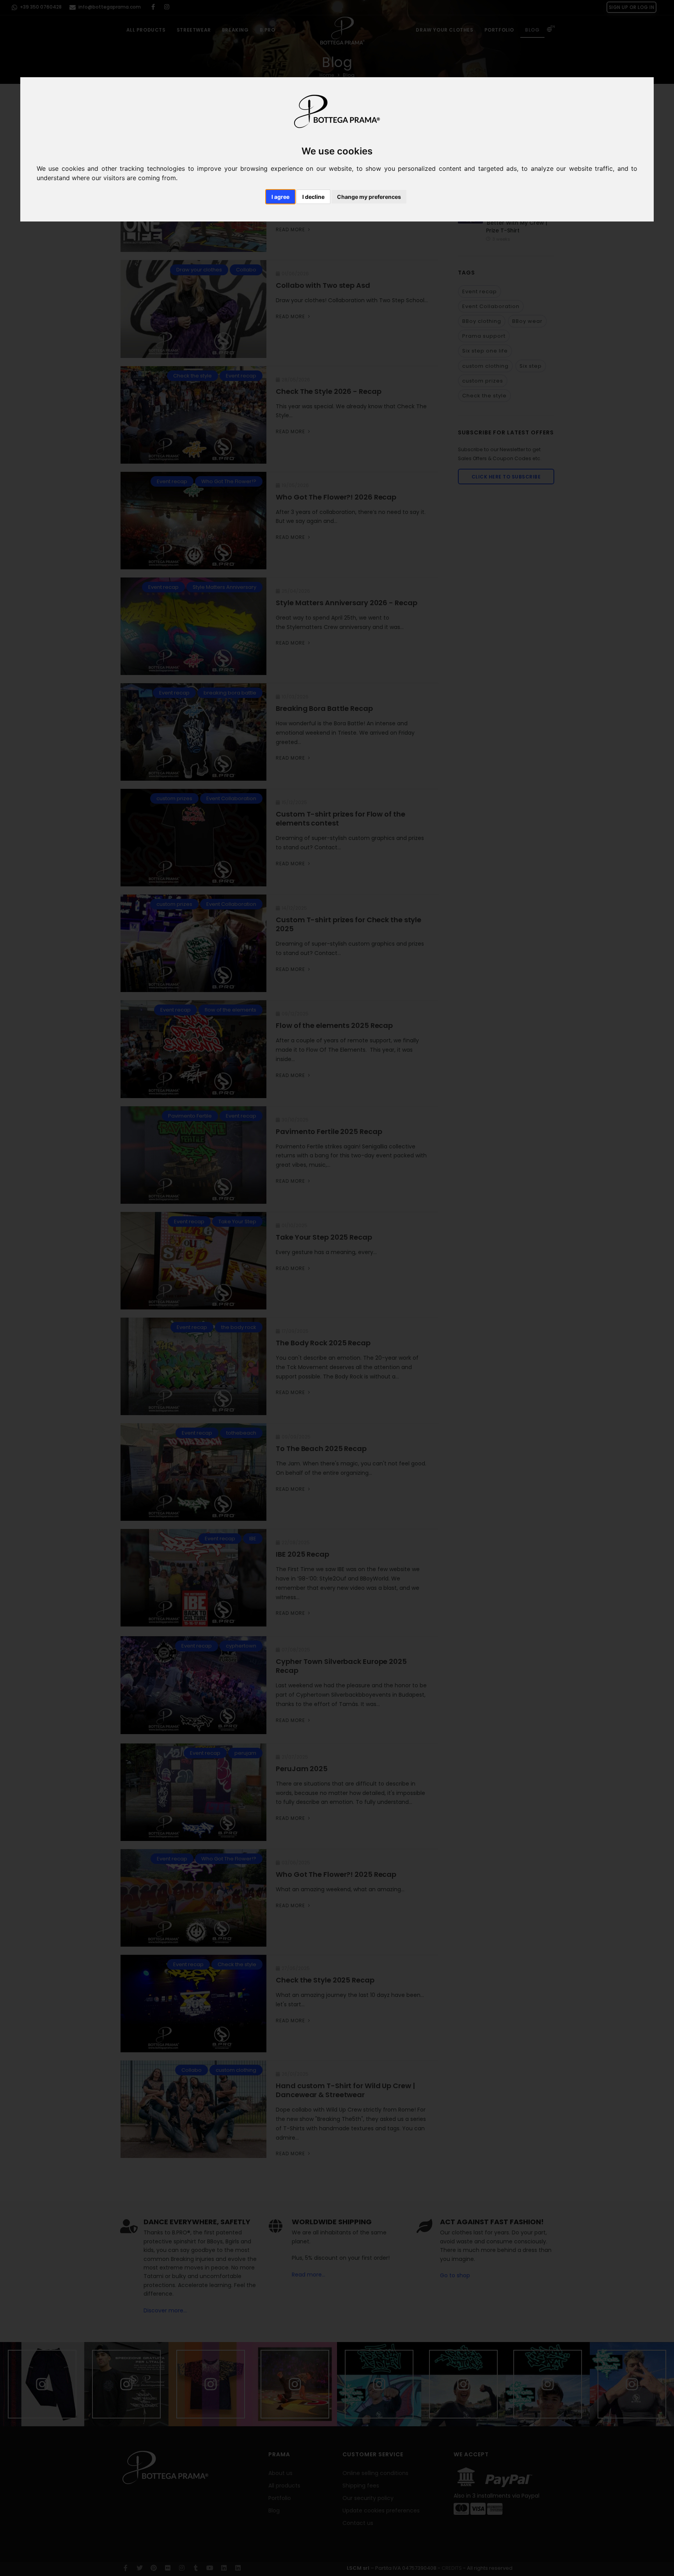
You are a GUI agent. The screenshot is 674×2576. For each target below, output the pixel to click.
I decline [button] (313, 197)
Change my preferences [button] (369, 197)
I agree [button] (280, 197)
